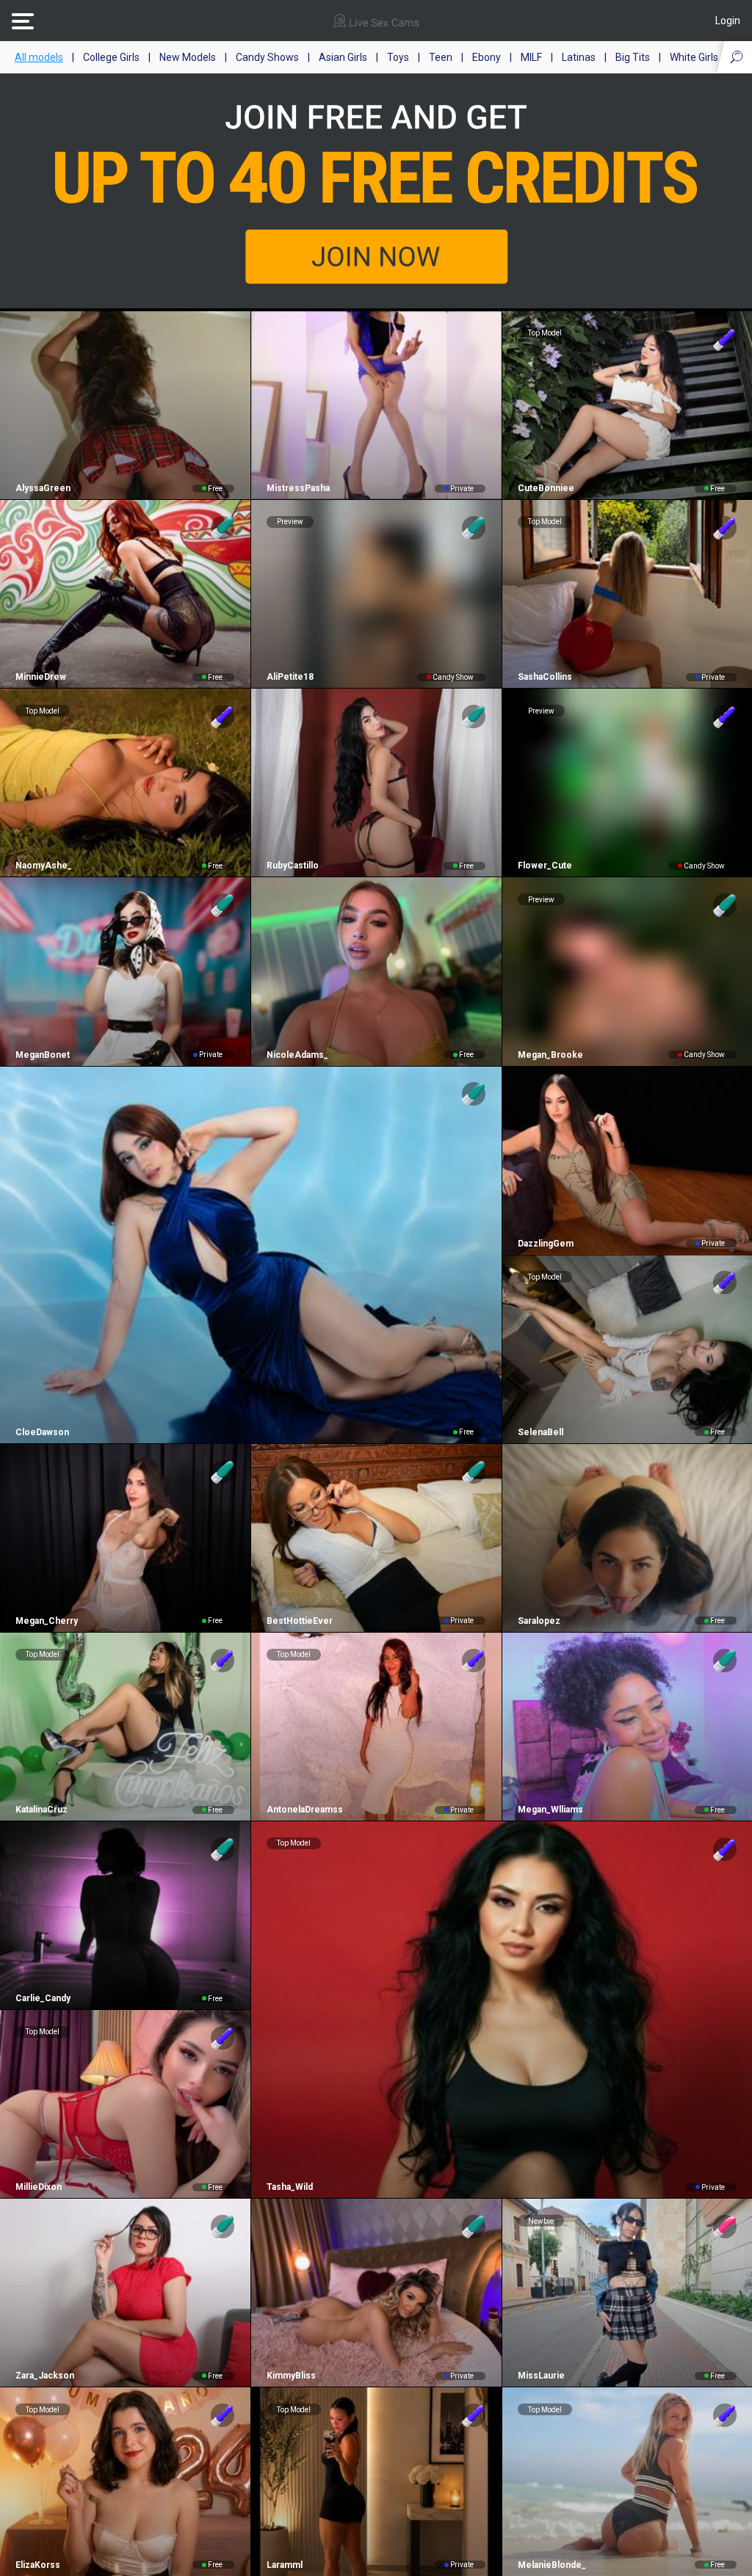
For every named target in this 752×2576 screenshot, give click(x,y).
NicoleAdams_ (297, 1055)
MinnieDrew (41, 677)
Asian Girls (343, 57)
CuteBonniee (546, 488)
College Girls (111, 57)
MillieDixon (39, 2187)
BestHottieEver (300, 1621)
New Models (188, 57)
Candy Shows (267, 57)
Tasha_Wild (290, 2187)
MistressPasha (298, 488)
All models (39, 57)
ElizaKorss (38, 2565)
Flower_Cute (545, 866)
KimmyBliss (291, 2376)
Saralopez (539, 1621)
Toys (398, 57)
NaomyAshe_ (44, 866)
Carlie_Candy (43, 1998)
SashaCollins (545, 677)
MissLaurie (541, 2376)
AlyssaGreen (43, 488)
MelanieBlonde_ (552, 2565)
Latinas (579, 57)
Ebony (487, 57)
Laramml (285, 2565)
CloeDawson (42, 1432)
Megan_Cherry (47, 1621)
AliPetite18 (290, 677)
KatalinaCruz (41, 1810)
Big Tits (633, 57)
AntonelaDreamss (305, 1810)
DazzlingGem (546, 1244)
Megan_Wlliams (550, 1810)
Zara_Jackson (45, 2376)
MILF (531, 57)
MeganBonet (43, 1055)
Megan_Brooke (550, 1055)
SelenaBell (540, 1432)
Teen (441, 57)
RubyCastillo (293, 866)
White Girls (694, 57)
